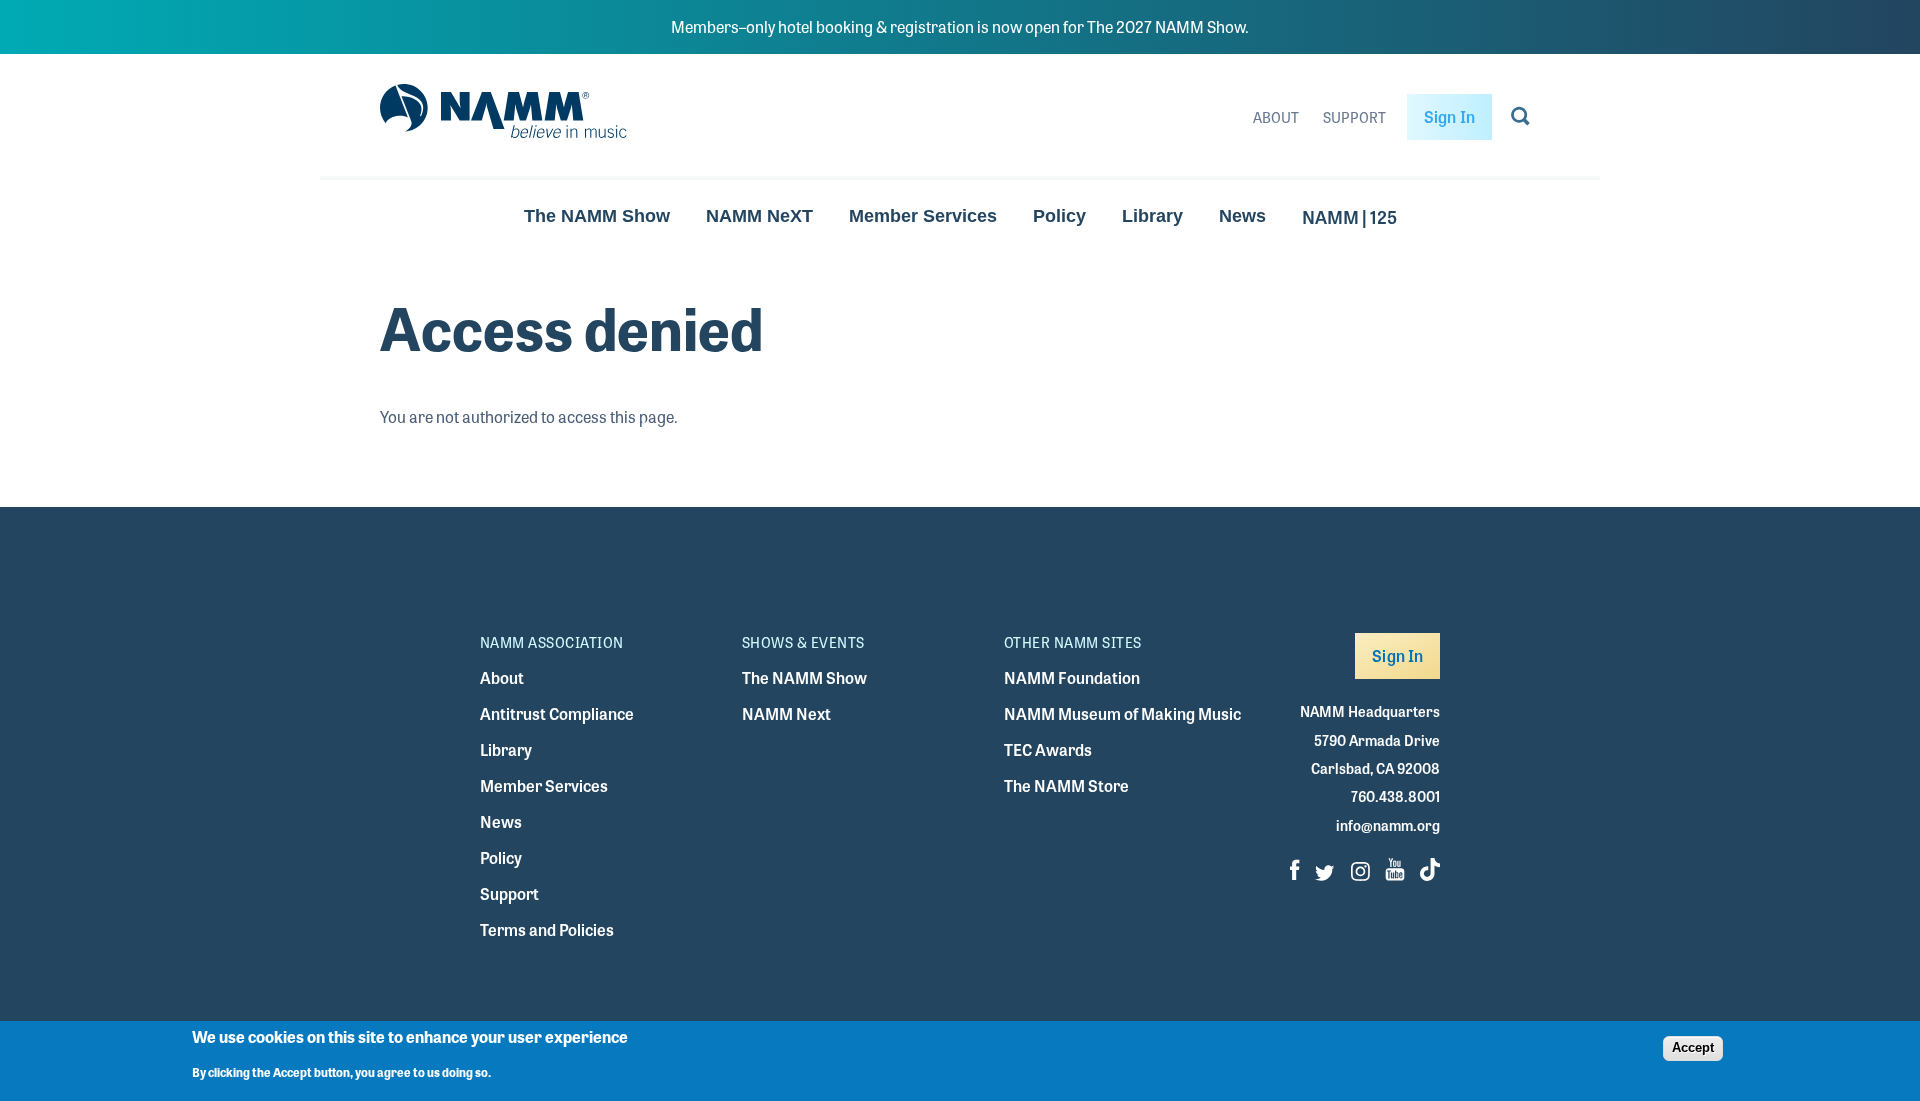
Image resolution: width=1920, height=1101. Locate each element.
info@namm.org (1388, 825)
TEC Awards (1048, 749)
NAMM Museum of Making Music (1122, 713)
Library (1152, 216)
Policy (1059, 216)
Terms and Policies (547, 929)
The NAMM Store (1066, 785)
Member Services (923, 216)
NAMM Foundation (1072, 677)
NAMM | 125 (1349, 216)
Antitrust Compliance (557, 713)
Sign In (1449, 116)
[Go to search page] (1520, 120)
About (1276, 117)
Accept (1693, 1047)
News (1242, 216)
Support (1354, 117)
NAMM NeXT (759, 216)
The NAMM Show (597, 216)
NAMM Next (786, 713)
